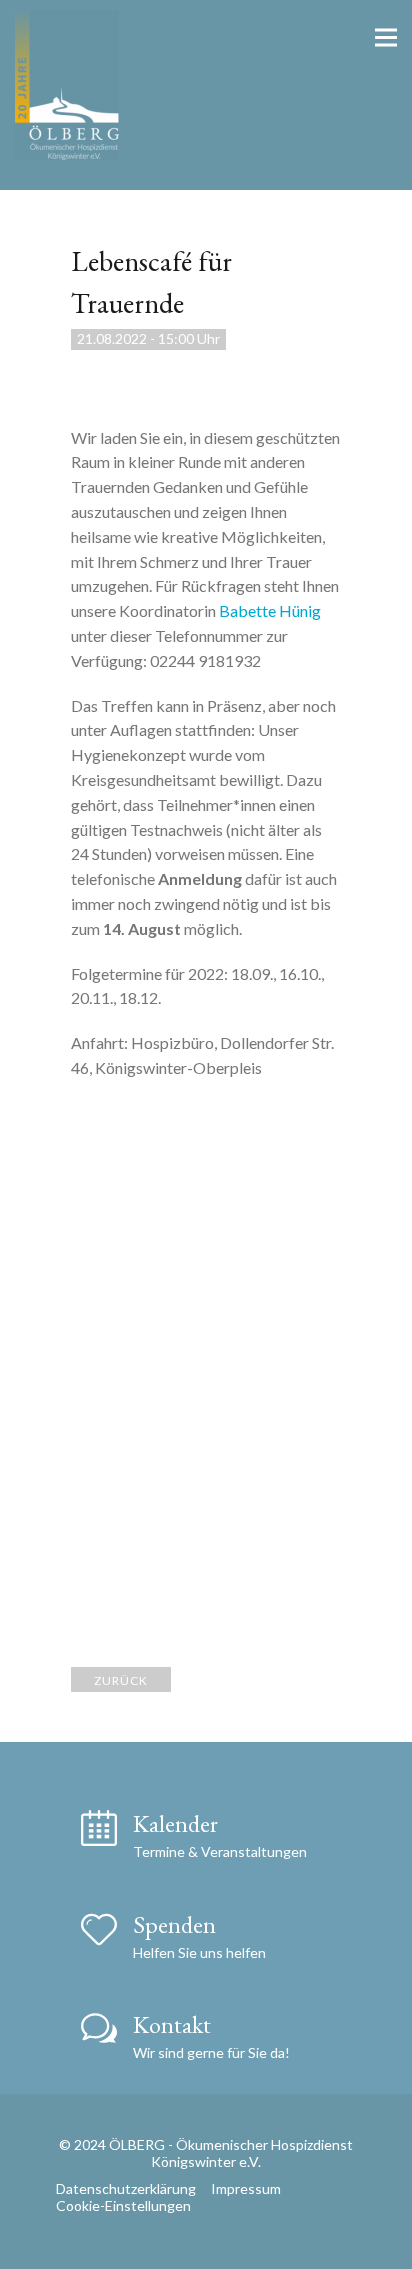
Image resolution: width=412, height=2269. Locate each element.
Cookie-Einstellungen (123, 2205)
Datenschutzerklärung (126, 2188)
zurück (121, 1680)
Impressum (246, 2188)
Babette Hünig (270, 610)
